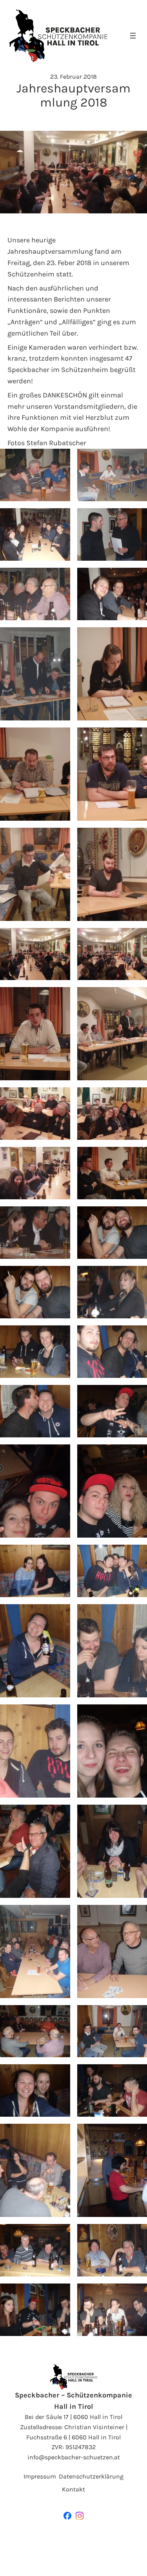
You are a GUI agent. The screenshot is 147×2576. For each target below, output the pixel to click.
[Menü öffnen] (133, 36)
